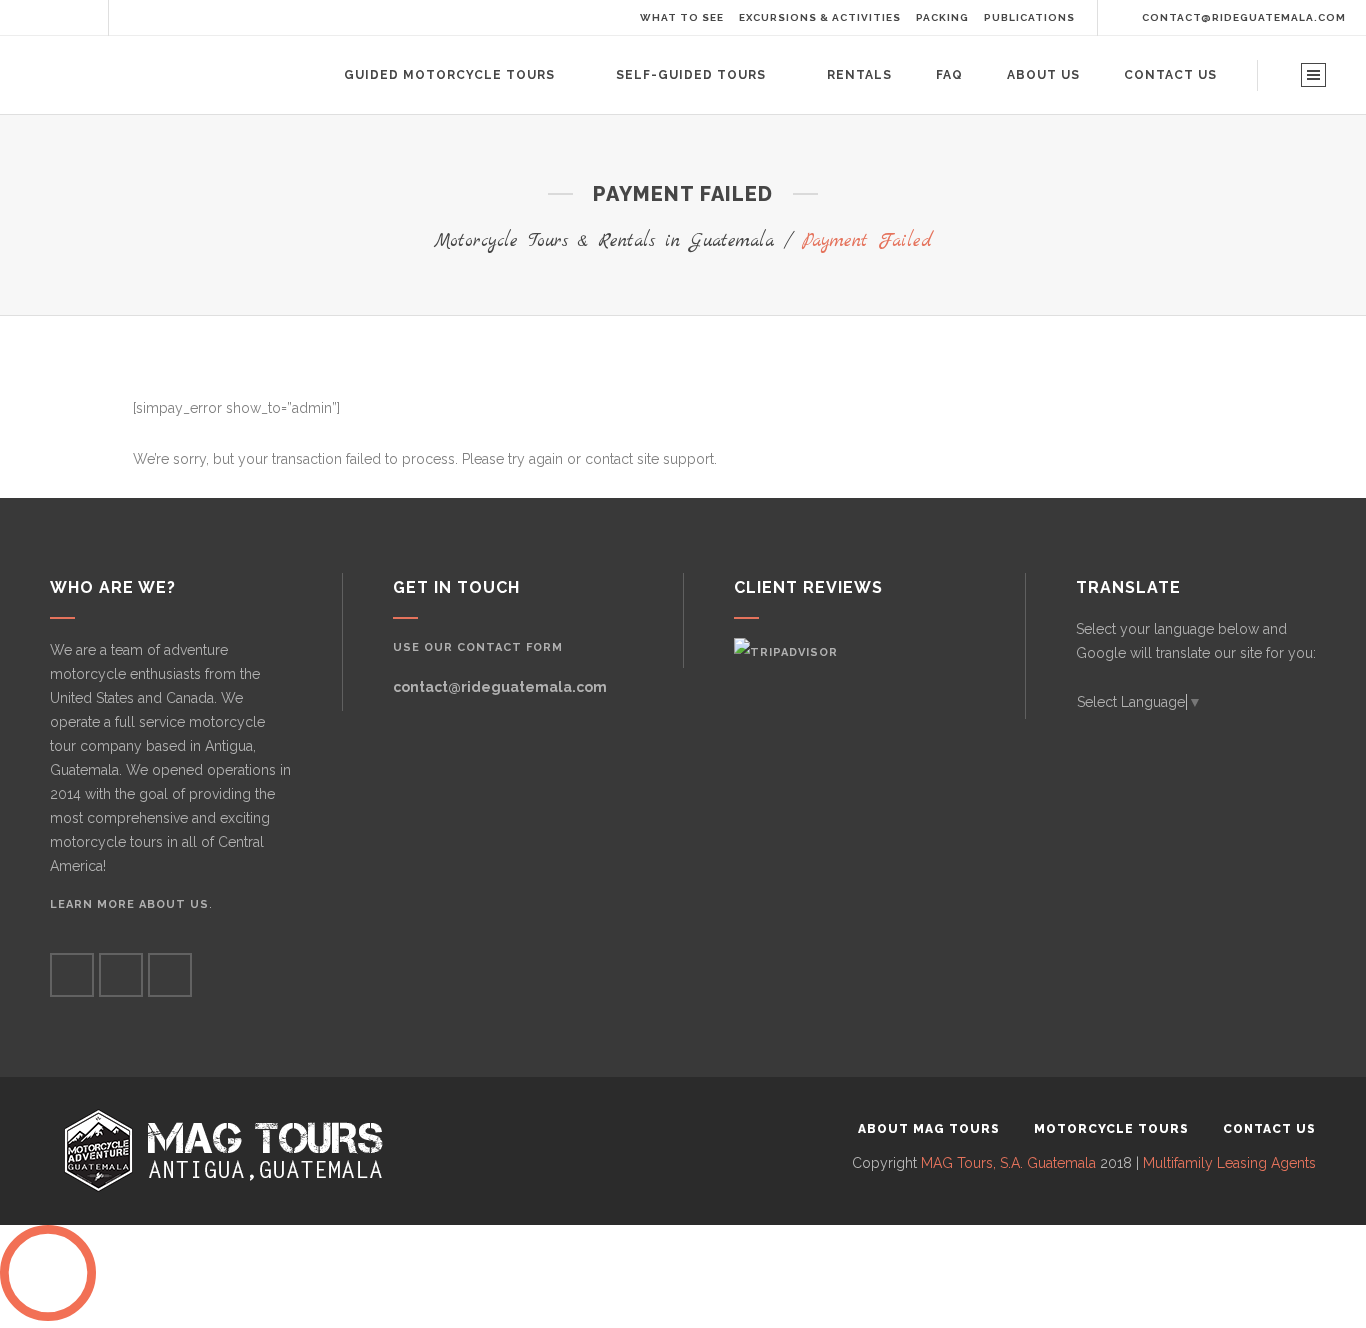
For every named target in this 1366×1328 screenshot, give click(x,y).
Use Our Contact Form (478, 647)
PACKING (942, 17)
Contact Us (1269, 1129)
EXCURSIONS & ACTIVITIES (820, 17)
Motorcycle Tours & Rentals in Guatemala (604, 241)
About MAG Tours (929, 1129)
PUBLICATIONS (1029, 17)
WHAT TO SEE (682, 17)
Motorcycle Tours (1111, 1129)
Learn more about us (129, 904)
